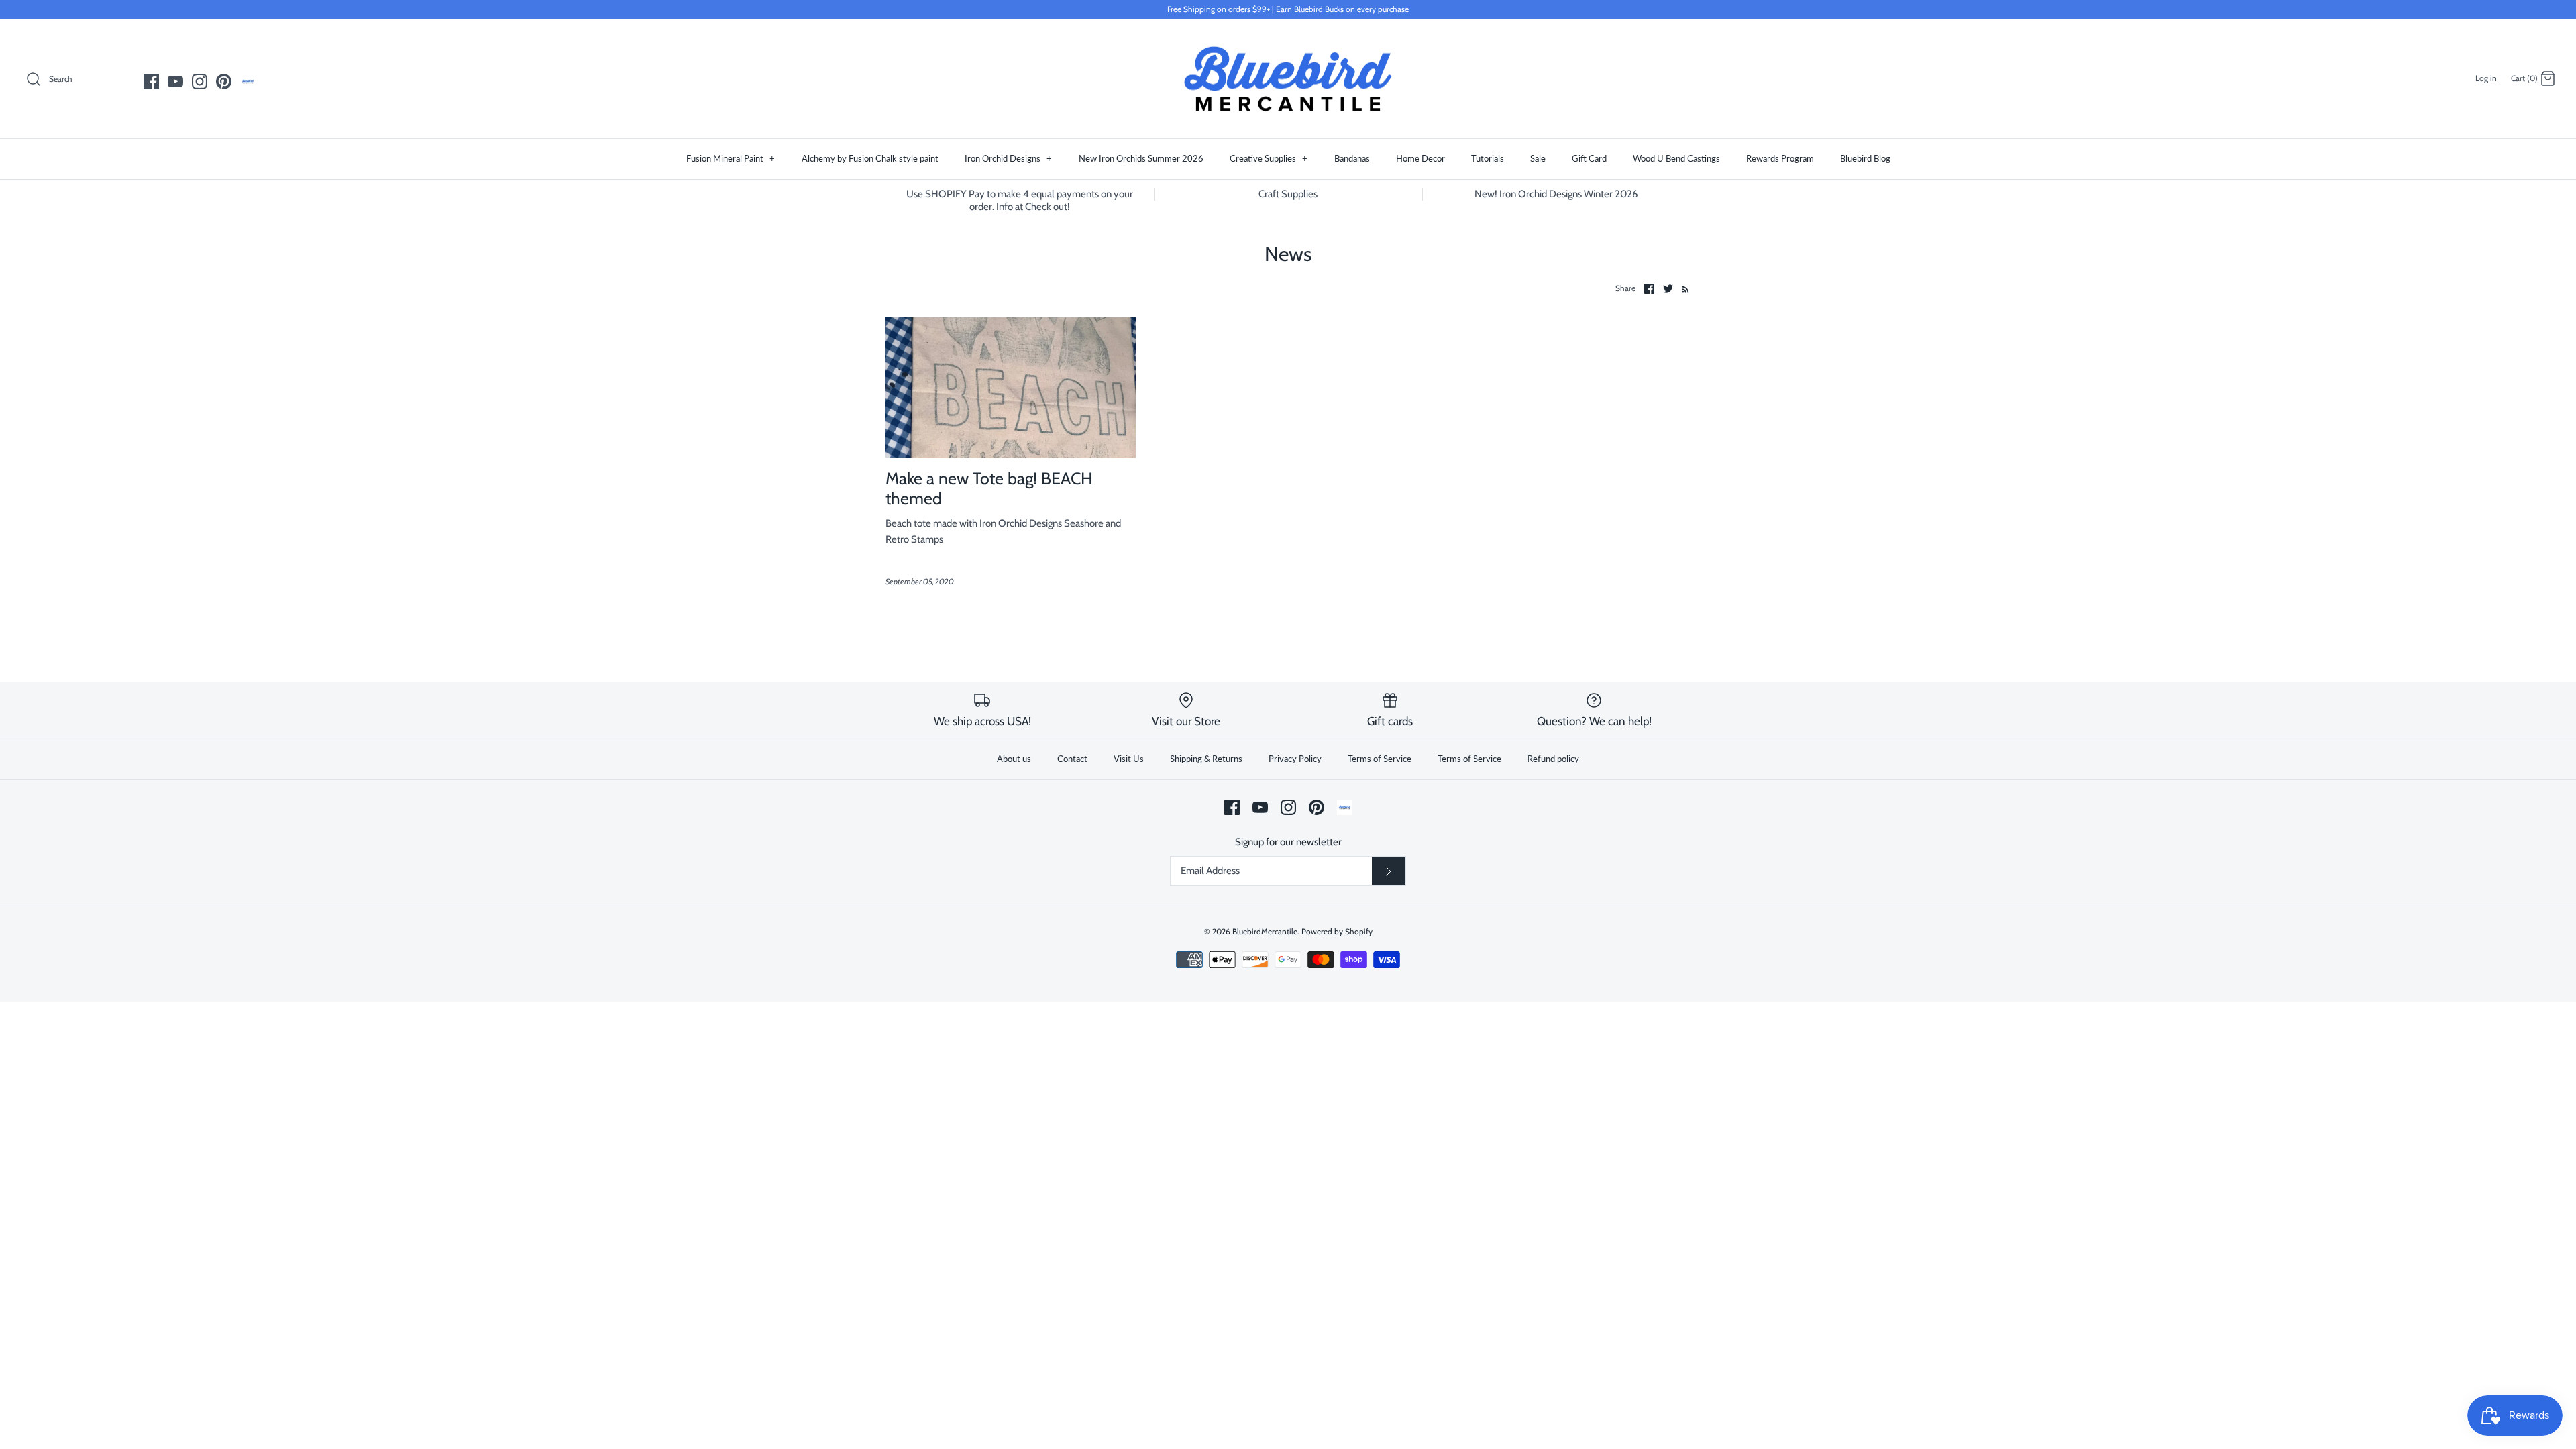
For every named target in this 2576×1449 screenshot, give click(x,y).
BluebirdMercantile (1265, 931)
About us (1014, 759)
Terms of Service (1380, 759)
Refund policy (1553, 759)
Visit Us (1129, 759)
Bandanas (1352, 158)
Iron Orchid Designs (1008, 158)
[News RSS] (1683, 288)
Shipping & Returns (1206, 759)
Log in (2486, 78)
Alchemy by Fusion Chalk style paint (870, 158)
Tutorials (1488, 158)
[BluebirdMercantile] (1288, 79)
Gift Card (1589, 158)
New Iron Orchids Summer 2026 (1141, 158)
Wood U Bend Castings (1676, 158)
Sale (1538, 158)
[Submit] (1389, 871)
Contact (1072, 759)
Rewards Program (1780, 158)
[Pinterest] (224, 82)
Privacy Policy (1295, 759)
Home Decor (1420, 158)
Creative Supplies (1269, 158)
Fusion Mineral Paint (731, 158)
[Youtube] (175, 82)
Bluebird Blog (1865, 158)
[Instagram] (200, 82)
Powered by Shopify (1337, 931)
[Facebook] (151, 82)
